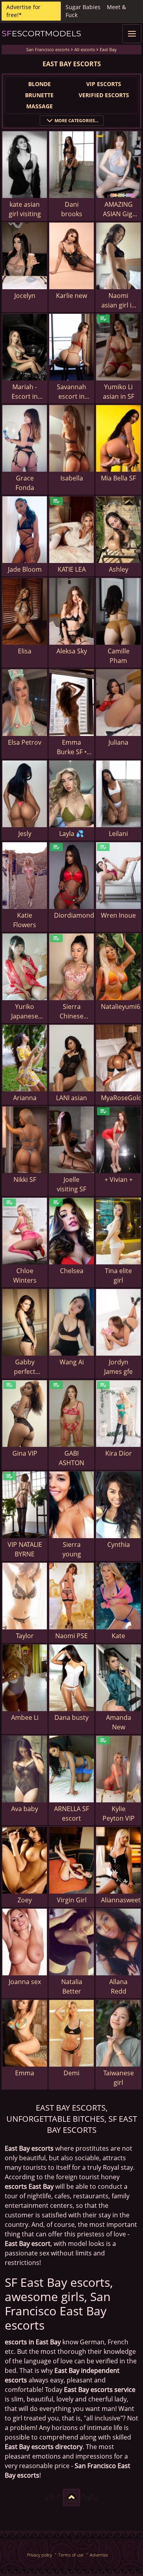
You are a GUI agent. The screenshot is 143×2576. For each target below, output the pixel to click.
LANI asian (71, 1098)
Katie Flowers (25, 920)
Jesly (25, 834)
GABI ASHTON (71, 1458)
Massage (40, 106)
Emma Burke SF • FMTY (72, 747)
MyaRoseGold (121, 1098)
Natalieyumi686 (121, 1007)
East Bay (108, 49)
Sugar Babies (83, 7)
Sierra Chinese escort (71, 1011)
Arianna (25, 1098)
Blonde (40, 84)
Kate (118, 1636)
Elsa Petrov (25, 742)
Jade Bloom (25, 569)
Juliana (118, 742)
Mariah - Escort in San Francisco (25, 392)
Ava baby (25, 1809)
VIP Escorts (104, 84)
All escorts (85, 49)
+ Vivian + (119, 1179)
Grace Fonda (25, 483)
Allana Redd (118, 1986)
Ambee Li (25, 1717)
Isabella (72, 478)
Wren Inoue (118, 915)
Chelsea (72, 1271)
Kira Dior (119, 1453)
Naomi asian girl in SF (118, 301)
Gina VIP (25, 1453)
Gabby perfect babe (25, 1367)
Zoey (25, 1900)
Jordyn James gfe (118, 1367)
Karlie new (71, 296)
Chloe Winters (25, 1276)
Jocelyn (25, 296)
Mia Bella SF (118, 478)
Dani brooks (72, 209)
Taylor (25, 1636)
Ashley (119, 569)
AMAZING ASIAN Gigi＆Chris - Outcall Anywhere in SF (118, 209)
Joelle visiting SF (71, 1184)
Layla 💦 (71, 834)
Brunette (39, 95)
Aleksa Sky (72, 651)
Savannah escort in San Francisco (71, 392)
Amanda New (119, 1722)
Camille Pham (119, 656)
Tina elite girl (118, 1276)
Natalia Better (72, 1986)
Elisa (25, 651)
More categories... (76, 120)
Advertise (99, 2555)
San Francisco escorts (48, 49)
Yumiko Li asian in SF (119, 392)
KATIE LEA (72, 569)
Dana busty (71, 1717)
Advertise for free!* (23, 11)
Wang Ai (72, 1362)
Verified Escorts (104, 95)
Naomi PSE (71, 1636)
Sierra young (72, 1549)
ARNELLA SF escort (71, 1813)
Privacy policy (40, 2555)
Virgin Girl (72, 1900)
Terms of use (71, 2555)
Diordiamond (74, 915)
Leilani (118, 834)
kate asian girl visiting (25, 209)
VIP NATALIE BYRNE (25, 1549)
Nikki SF (25, 1179)
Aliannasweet (121, 1900)
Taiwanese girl (119, 2078)
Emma (25, 2073)
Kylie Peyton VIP (119, 1813)
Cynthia (119, 1544)
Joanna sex (25, 1982)
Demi (71, 2073)
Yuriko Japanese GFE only (25, 1011)
